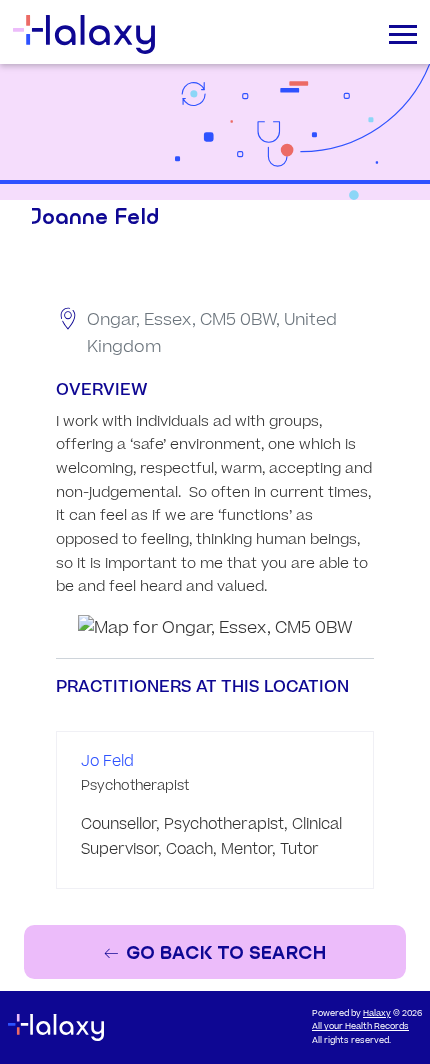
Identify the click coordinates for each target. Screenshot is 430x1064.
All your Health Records (360, 1026)
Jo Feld (107, 761)
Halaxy (377, 1013)
